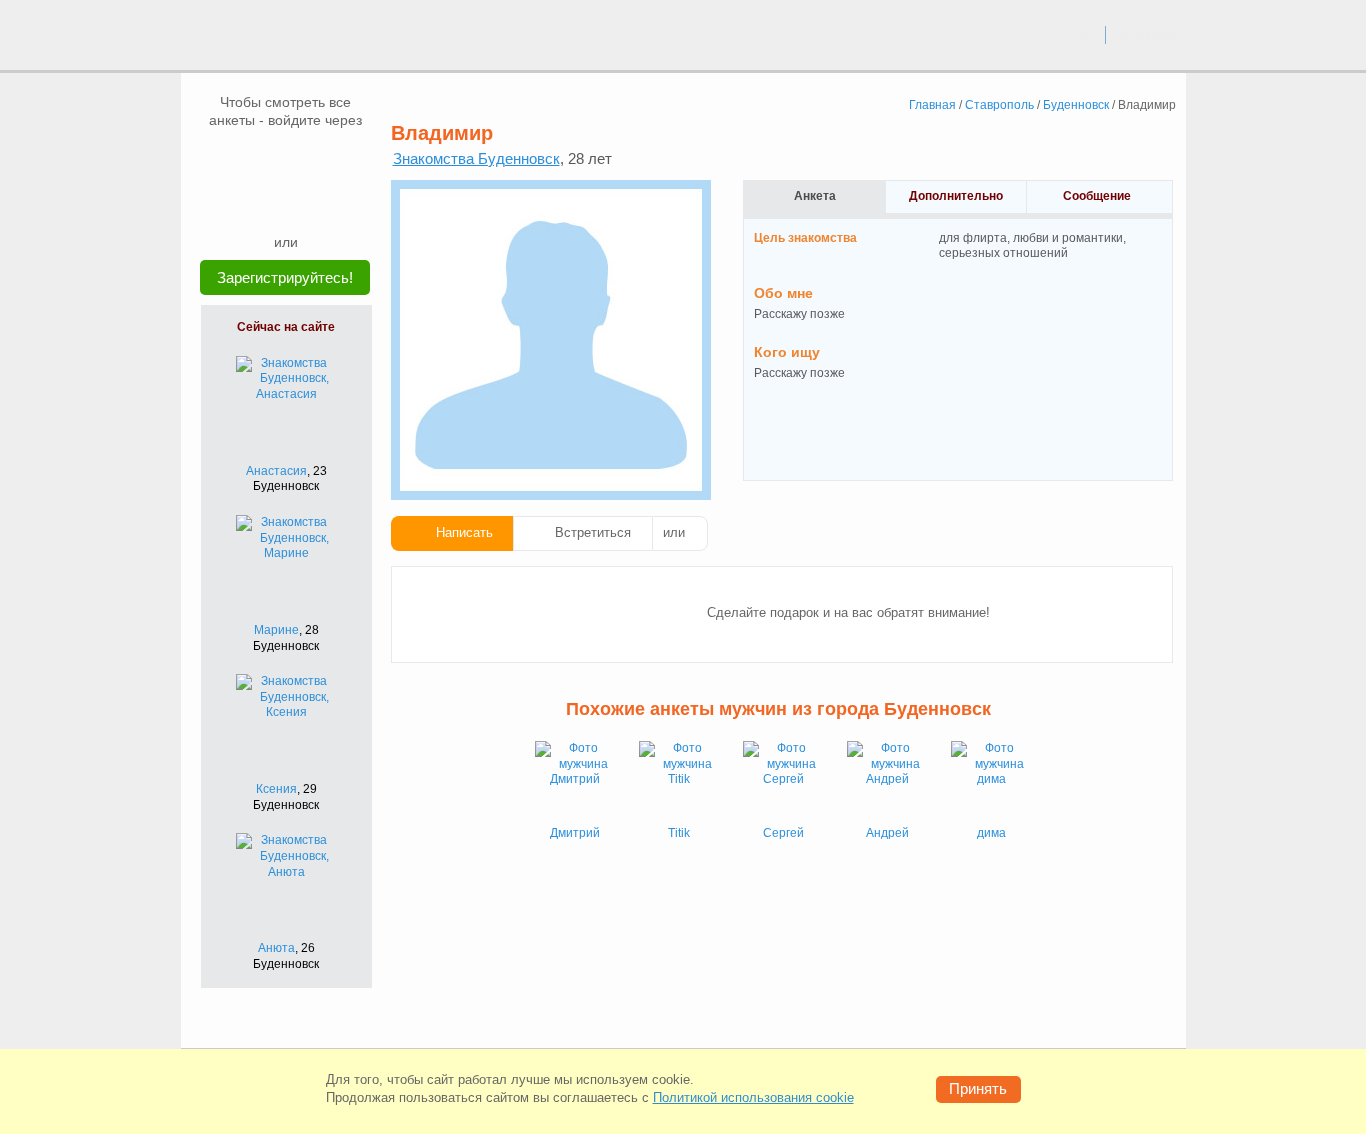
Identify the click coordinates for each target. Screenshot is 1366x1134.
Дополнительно (956, 196)
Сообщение (1097, 196)
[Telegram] (305, 202)
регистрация (1146, 34)
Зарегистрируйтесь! (285, 277)
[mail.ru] (286, 159)
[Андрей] (887, 781)
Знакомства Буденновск (476, 158)
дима (991, 833)
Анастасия (276, 471)
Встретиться (593, 532)
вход (1082, 34)
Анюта (276, 948)
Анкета (815, 196)
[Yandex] (267, 202)
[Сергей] (783, 781)
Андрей (887, 833)
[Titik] (679, 781)
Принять (978, 1088)
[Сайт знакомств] (255, 37)
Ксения (276, 789)
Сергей (783, 833)
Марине (276, 630)
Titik (679, 833)
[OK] (324, 159)
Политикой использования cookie (753, 1097)
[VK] (248, 159)
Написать (464, 532)
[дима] (991, 781)
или (674, 532)
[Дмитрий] (575, 781)
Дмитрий (575, 833)
